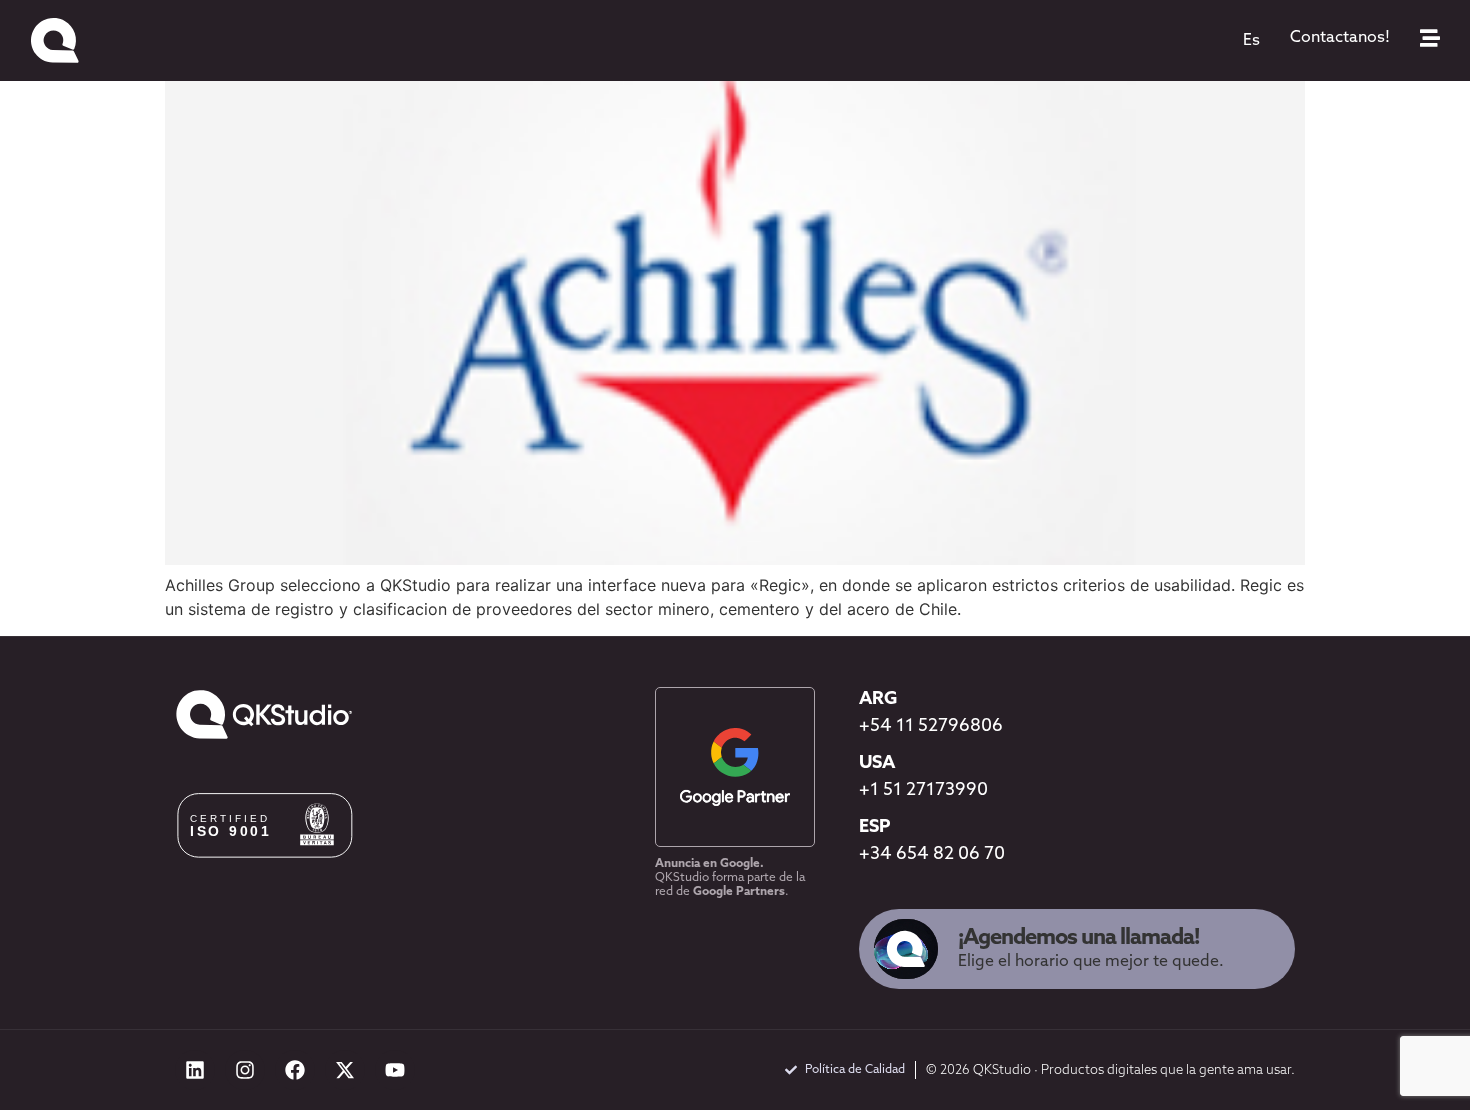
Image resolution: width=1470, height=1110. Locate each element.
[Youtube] (395, 1070)
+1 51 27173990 (923, 791)
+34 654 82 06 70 (932, 855)
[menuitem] (1251, 41)
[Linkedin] (195, 1070)
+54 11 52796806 (931, 727)
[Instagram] (245, 1070)
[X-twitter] (345, 1070)
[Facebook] (295, 1070)
